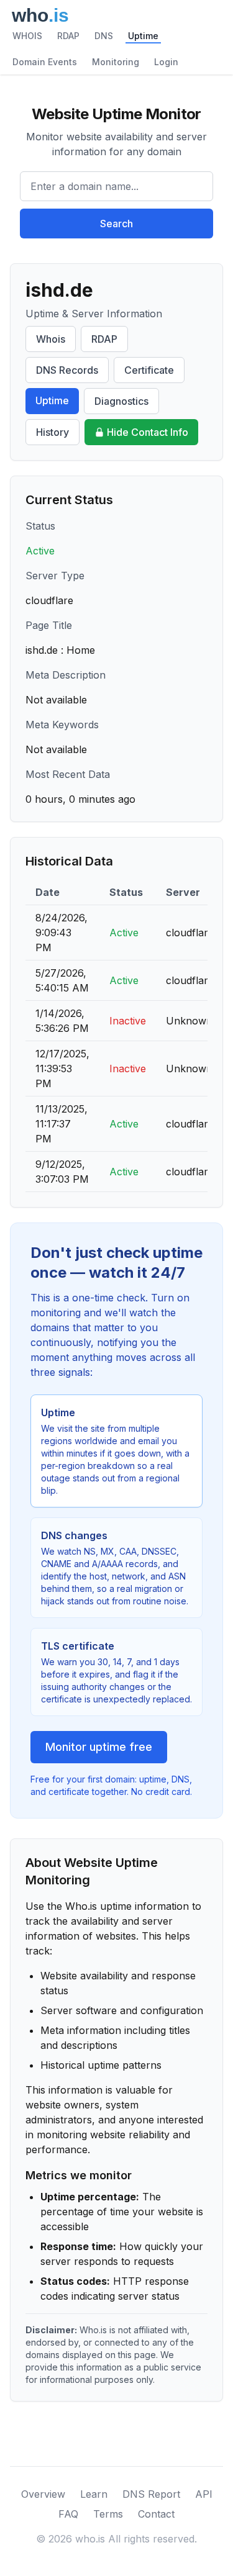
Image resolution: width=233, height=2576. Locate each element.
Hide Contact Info (148, 432)
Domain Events (45, 62)
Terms (108, 2514)
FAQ (68, 2514)
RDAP (68, 36)
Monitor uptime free (99, 1747)
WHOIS (27, 36)
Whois (51, 339)
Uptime (143, 36)
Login (166, 62)
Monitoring (116, 62)
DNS (104, 36)
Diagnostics (121, 401)
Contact (156, 2514)
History (53, 432)
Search (116, 224)
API (204, 2494)
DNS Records (67, 370)
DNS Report (151, 2494)
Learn (94, 2494)
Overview (43, 2494)
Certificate (149, 370)
